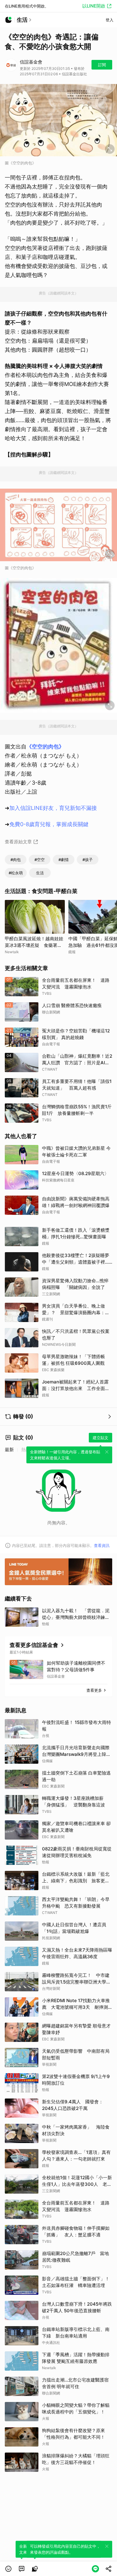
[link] (22, 2569)
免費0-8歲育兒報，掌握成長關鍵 (49, 824)
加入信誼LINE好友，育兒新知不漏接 (53, 808)
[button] (8, 2569)
